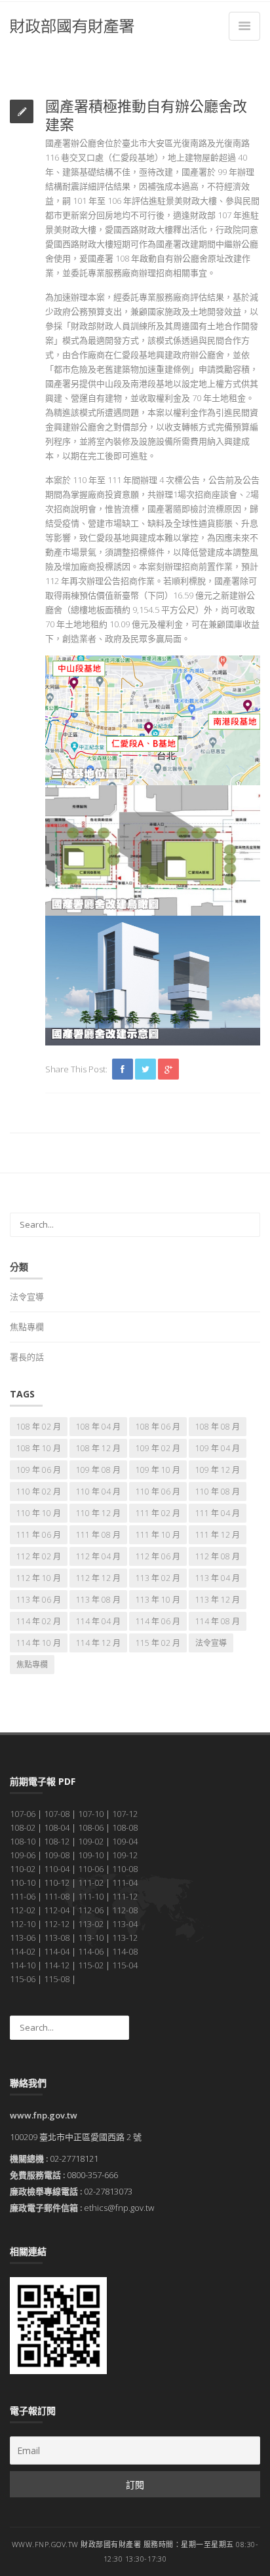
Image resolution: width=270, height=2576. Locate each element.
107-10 (91, 1814)
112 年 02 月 (39, 1556)
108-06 (91, 1827)
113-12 (125, 1938)
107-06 (23, 1814)
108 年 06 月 (158, 1427)
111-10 (91, 1896)
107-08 (57, 1814)
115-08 (57, 1979)
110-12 (57, 1883)
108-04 (57, 1827)
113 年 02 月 (158, 1578)
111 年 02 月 (158, 1513)
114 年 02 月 (39, 1621)
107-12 (125, 1814)
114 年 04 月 (98, 1621)
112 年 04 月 (98, 1556)
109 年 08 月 (98, 1470)
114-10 (23, 1965)
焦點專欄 (27, 1327)
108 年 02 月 (39, 1427)
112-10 (23, 1924)
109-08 (57, 1855)
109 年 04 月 (218, 1448)
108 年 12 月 (98, 1448)
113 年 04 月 (218, 1578)
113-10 (91, 1938)
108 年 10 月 (39, 1448)
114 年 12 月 (98, 1643)
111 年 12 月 (218, 1535)
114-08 (125, 1951)
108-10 (23, 1841)
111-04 (125, 1883)
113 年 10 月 (158, 1600)
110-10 (23, 1883)
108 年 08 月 (218, 1427)
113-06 (23, 1938)
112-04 (57, 1910)
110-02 (23, 1869)
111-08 (57, 1896)
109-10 (91, 1855)
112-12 (57, 1924)
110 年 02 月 (39, 1492)
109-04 (125, 1841)
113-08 (57, 1938)
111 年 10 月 (158, 1535)
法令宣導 (27, 1297)
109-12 (125, 1855)
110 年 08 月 (218, 1492)
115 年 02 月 (158, 1643)
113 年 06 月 (39, 1600)
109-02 (91, 1841)
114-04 (57, 1951)
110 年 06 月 (158, 1492)
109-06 (23, 1855)
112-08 (125, 1910)
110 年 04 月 (98, 1492)
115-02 (91, 1965)
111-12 (125, 1896)
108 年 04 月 (98, 1427)
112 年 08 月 (218, 1556)
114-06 (91, 1951)
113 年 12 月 (218, 1600)
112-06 (91, 1910)
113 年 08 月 (98, 1600)
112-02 (23, 1910)
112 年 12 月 (98, 1578)
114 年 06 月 (158, 1621)
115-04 (125, 1965)
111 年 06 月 (39, 1535)
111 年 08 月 (98, 1535)
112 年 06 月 (158, 1556)
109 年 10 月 (158, 1470)
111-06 (23, 1896)
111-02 (91, 1883)
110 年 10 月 (39, 1513)
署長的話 (27, 1357)
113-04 (125, 1924)
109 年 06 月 (39, 1470)
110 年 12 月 (98, 1513)
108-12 (57, 1841)
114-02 (23, 1951)
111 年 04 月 (218, 1513)
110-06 (91, 1869)
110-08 (125, 1869)
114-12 (57, 1965)
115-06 (23, 1979)
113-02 (91, 1924)
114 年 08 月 (218, 1621)
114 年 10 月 (39, 1643)
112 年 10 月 (39, 1578)
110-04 (57, 1869)
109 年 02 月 (158, 1448)
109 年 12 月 (218, 1470)
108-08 (125, 1827)
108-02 (23, 1827)
